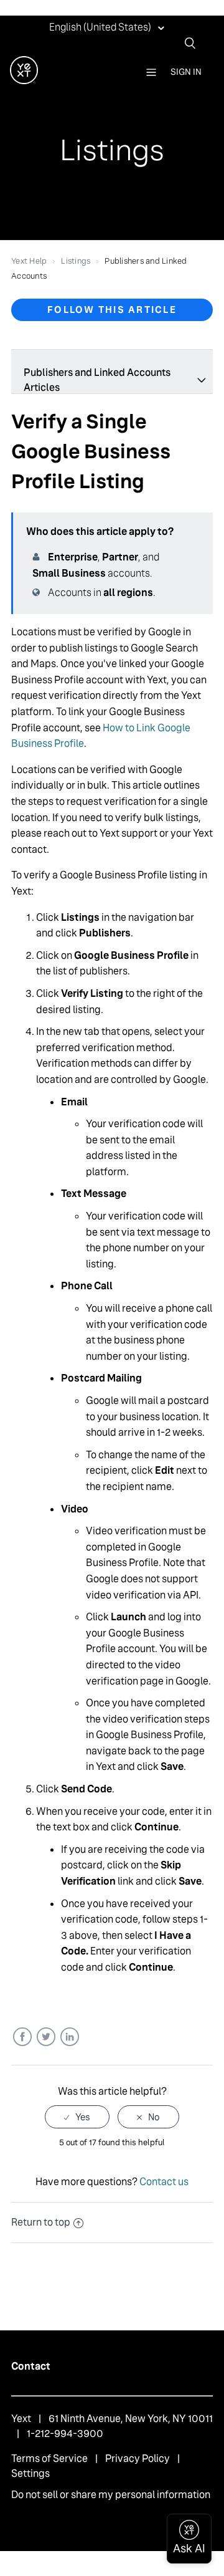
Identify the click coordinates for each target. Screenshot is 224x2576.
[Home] (24, 81)
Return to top (41, 2222)
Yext (21, 2419)
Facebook (22, 2037)
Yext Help (29, 261)
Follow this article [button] (112, 310)
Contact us (164, 2182)
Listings (76, 261)
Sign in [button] (186, 72)
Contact (31, 2366)
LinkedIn (69, 2037)
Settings (30, 2473)
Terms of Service (49, 2458)
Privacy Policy (138, 2458)
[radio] (77, 2117)
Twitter (46, 2037)
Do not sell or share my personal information (111, 2495)
